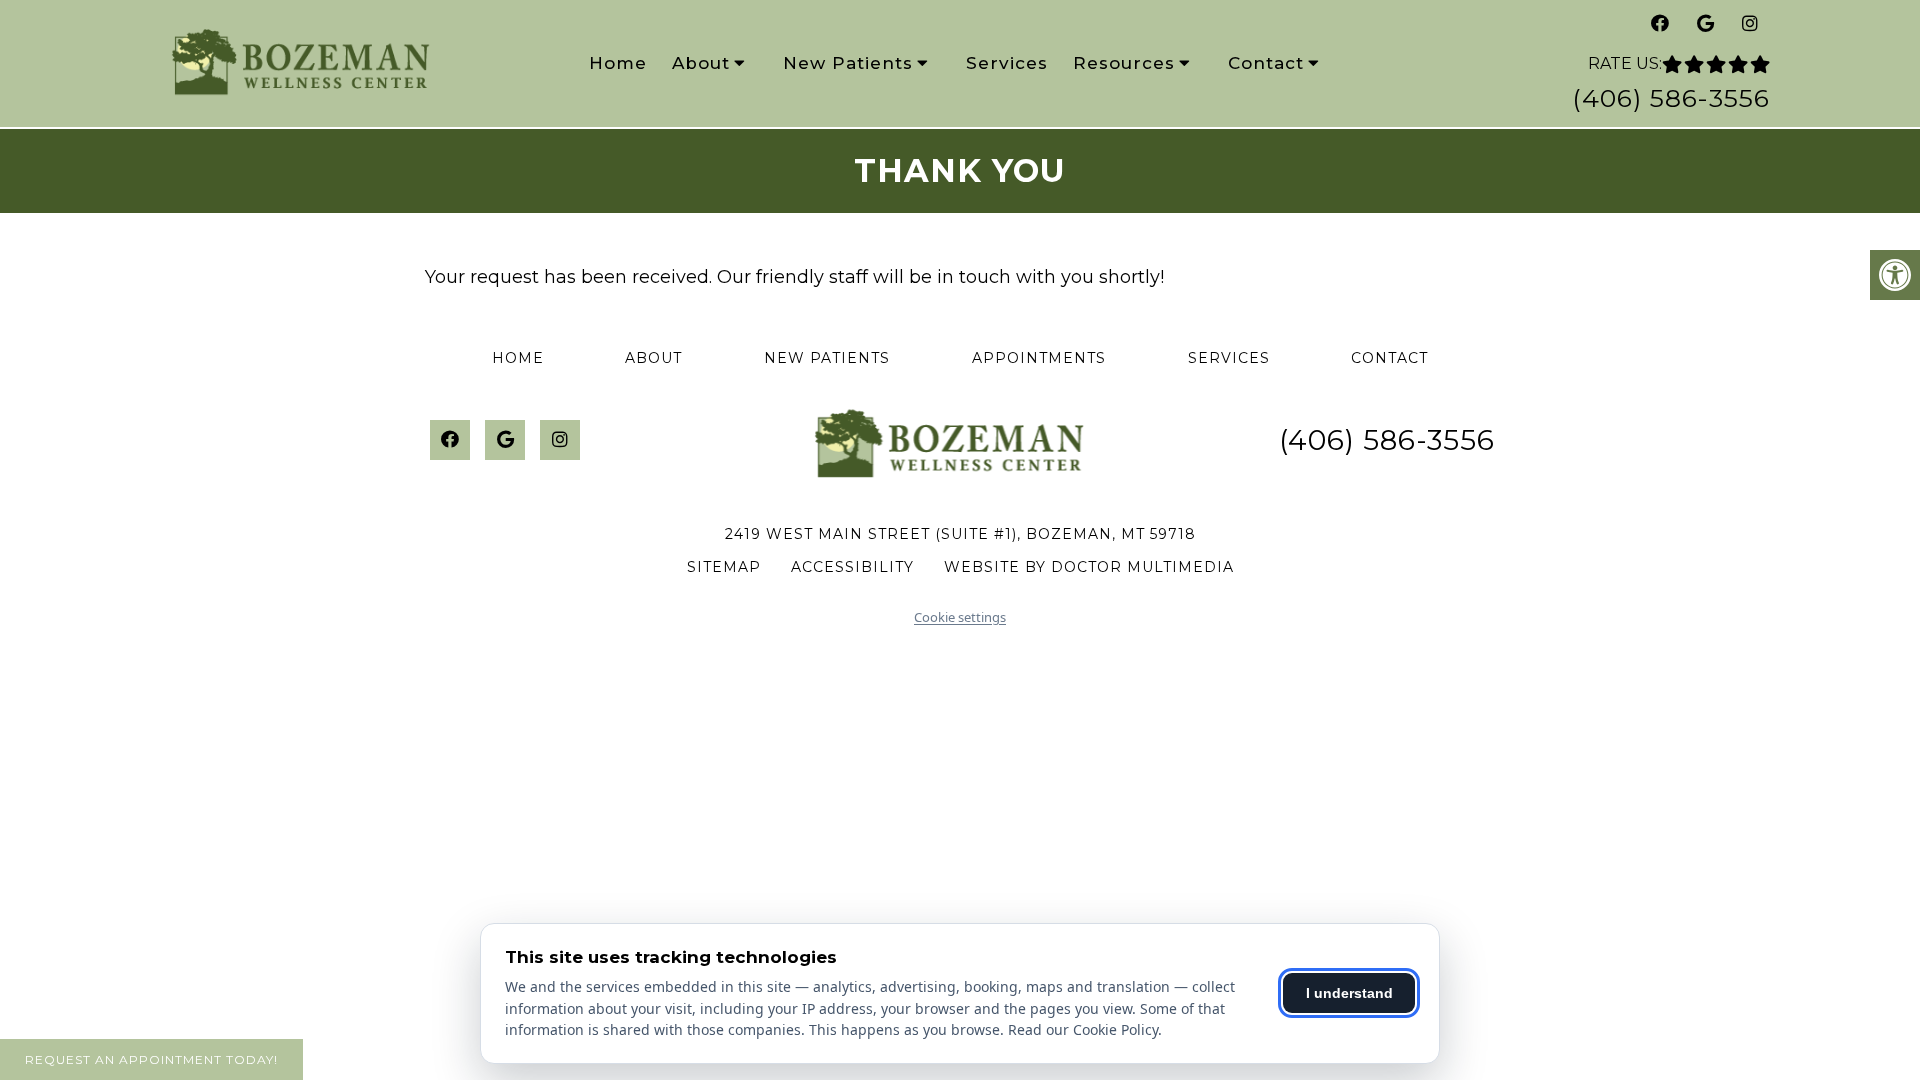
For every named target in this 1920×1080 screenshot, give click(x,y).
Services (1007, 63)
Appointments (1039, 358)
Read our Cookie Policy (1083, 1029)
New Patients (848, 63)
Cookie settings (960, 617)
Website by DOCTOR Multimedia (1089, 567)
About (701, 63)
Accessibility (852, 567)
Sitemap (724, 567)
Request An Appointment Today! (151, 1059)
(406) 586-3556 (1671, 98)
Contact (1266, 63)
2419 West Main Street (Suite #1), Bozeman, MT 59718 (960, 534)
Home (618, 63)
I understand (1349, 993)
